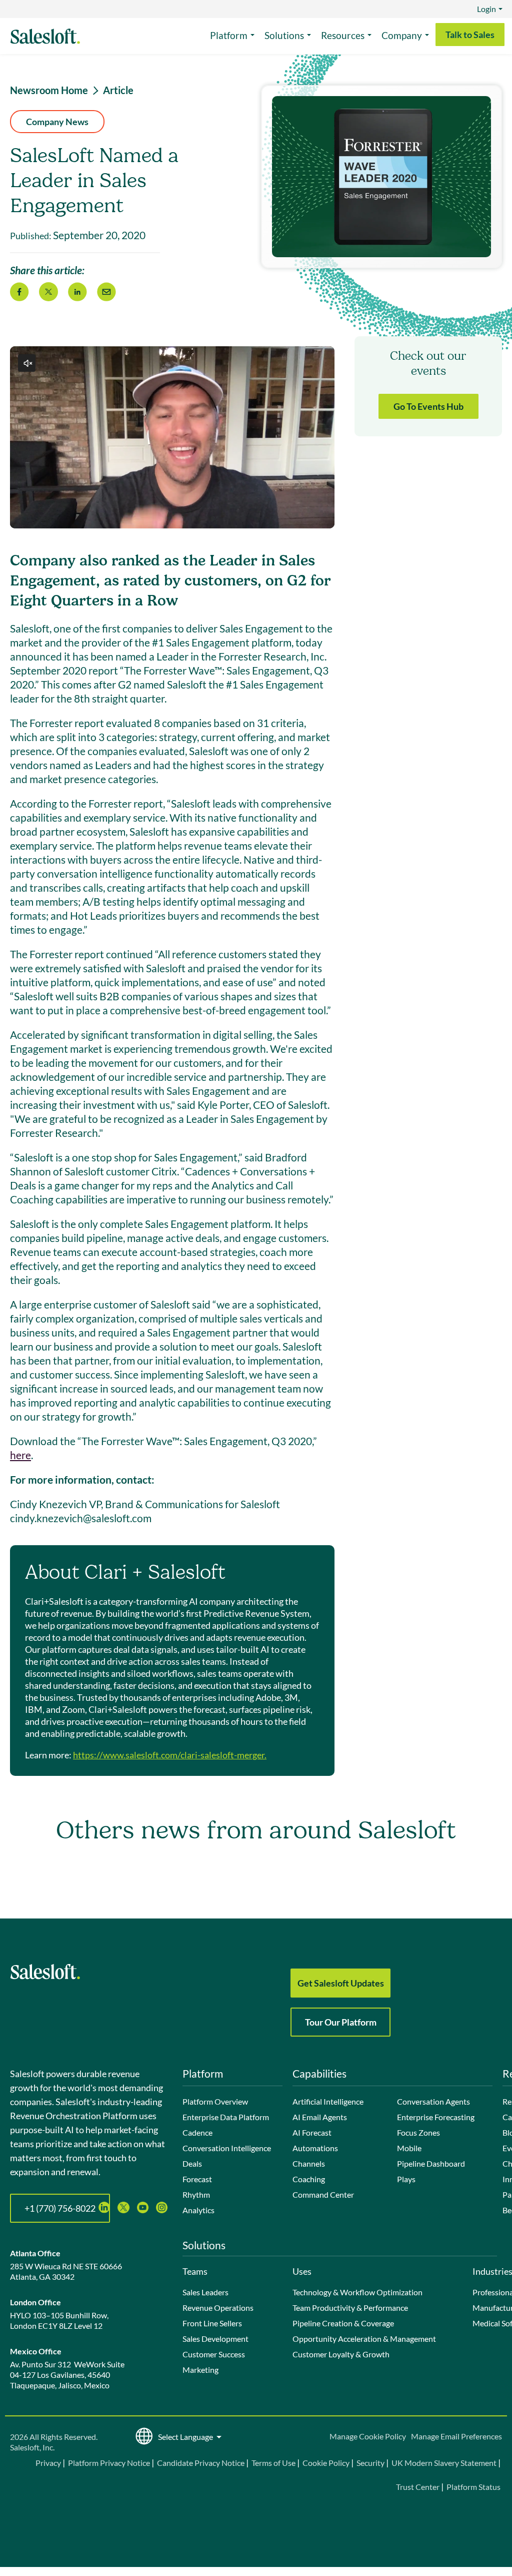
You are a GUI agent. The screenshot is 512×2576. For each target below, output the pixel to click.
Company (402, 35)
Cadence (197, 2132)
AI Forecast (312, 2132)
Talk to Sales (470, 35)
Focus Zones (418, 2132)
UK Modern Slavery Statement (444, 2463)
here (20, 1455)
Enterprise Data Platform (226, 2117)
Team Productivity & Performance (350, 2308)
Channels (309, 2163)
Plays (406, 2179)
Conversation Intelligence (227, 2148)
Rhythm (196, 2194)
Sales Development (215, 2339)
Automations (315, 2148)
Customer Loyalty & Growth (341, 2354)
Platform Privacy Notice (109, 2463)
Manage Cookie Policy (368, 2436)
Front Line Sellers (212, 2323)
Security (370, 2463)
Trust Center (418, 2487)
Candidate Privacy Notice (201, 2463)
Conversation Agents (433, 2101)
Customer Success (214, 2354)
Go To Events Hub (428, 406)
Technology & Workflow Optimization (357, 2292)
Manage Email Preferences (456, 2436)
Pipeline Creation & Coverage (343, 2323)
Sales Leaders (205, 2292)
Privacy (49, 2463)
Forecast (197, 2179)
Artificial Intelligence (328, 2101)
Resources (343, 35)
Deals (192, 2163)
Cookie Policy (326, 2463)
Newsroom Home (49, 90)
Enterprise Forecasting (436, 2117)
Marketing (200, 2370)
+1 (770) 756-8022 (60, 2208)
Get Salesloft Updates (341, 1983)
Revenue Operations (218, 2308)
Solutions (284, 35)
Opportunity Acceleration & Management (364, 2339)
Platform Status (473, 2487)
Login (486, 9)
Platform (229, 35)
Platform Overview (215, 2101)
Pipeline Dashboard (431, 2163)
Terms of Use (273, 2463)
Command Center (323, 2194)
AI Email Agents (320, 2117)
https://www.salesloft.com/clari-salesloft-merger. (170, 1755)
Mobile (409, 2148)
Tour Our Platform (341, 2022)
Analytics (198, 2210)
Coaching (309, 2179)
